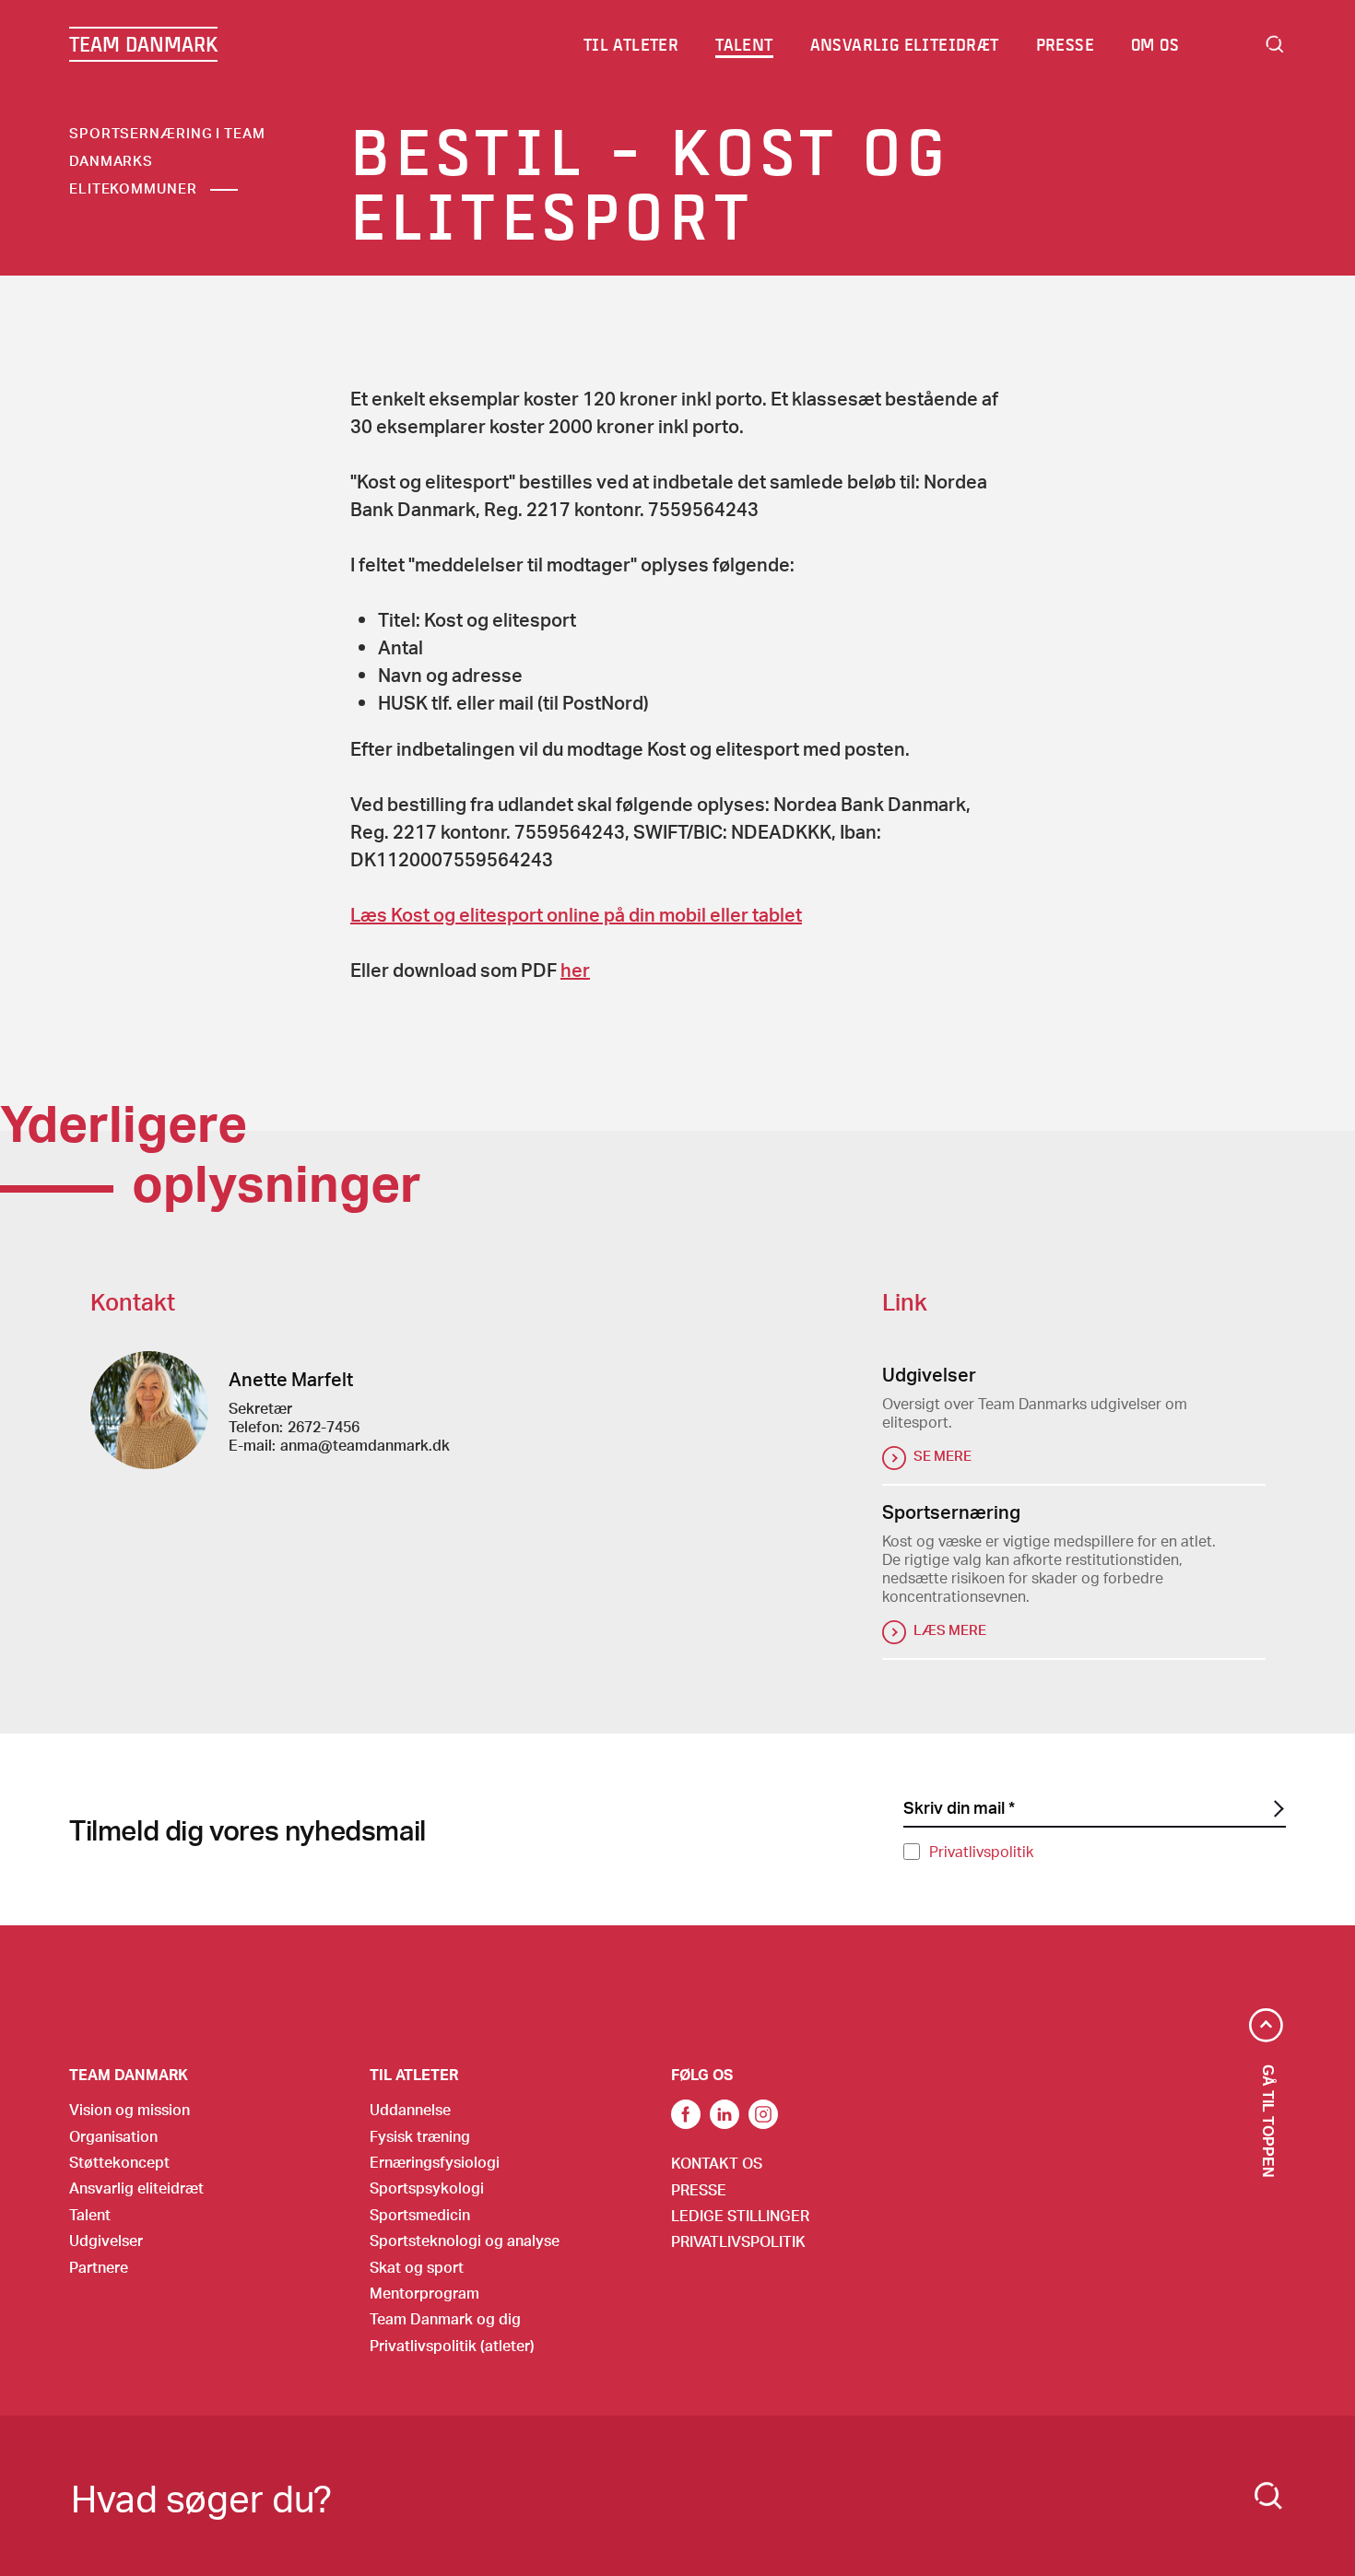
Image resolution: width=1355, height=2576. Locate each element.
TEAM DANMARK (143, 44)
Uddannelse (410, 2109)
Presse (699, 2189)
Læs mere (950, 1629)
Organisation (113, 2136)
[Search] (1268, 2496)
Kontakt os (717, 2163)
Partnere (99, 2267)
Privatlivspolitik (981, 1851)
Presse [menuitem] (1065, 44)
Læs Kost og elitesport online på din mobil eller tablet (576, 914)
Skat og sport (417, 2267)
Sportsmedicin (420, 2214)
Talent (90, 2214)
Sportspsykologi (427, 2188)
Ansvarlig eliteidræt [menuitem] (905, 44)
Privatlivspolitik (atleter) (452, 2345)
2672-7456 (324, 1426)
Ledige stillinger (740, 2215)
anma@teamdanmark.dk (365, 1445)
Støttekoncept (119, 2162)
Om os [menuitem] (1155, 44)
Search (1275, 44)
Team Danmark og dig (445, 2318)
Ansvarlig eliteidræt (136, 2188)
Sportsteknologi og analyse (465, 2240)
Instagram (763, 2114)
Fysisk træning (420, 2136)
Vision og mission (130, 2109)
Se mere (943, 1455)
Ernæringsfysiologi (435, 2162)
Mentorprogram (424, 2293)
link (686, 2114)
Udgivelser (106, 2240)
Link (725, 2114)
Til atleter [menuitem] (631, 44)
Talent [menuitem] (744, 44)
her (575, 970)
